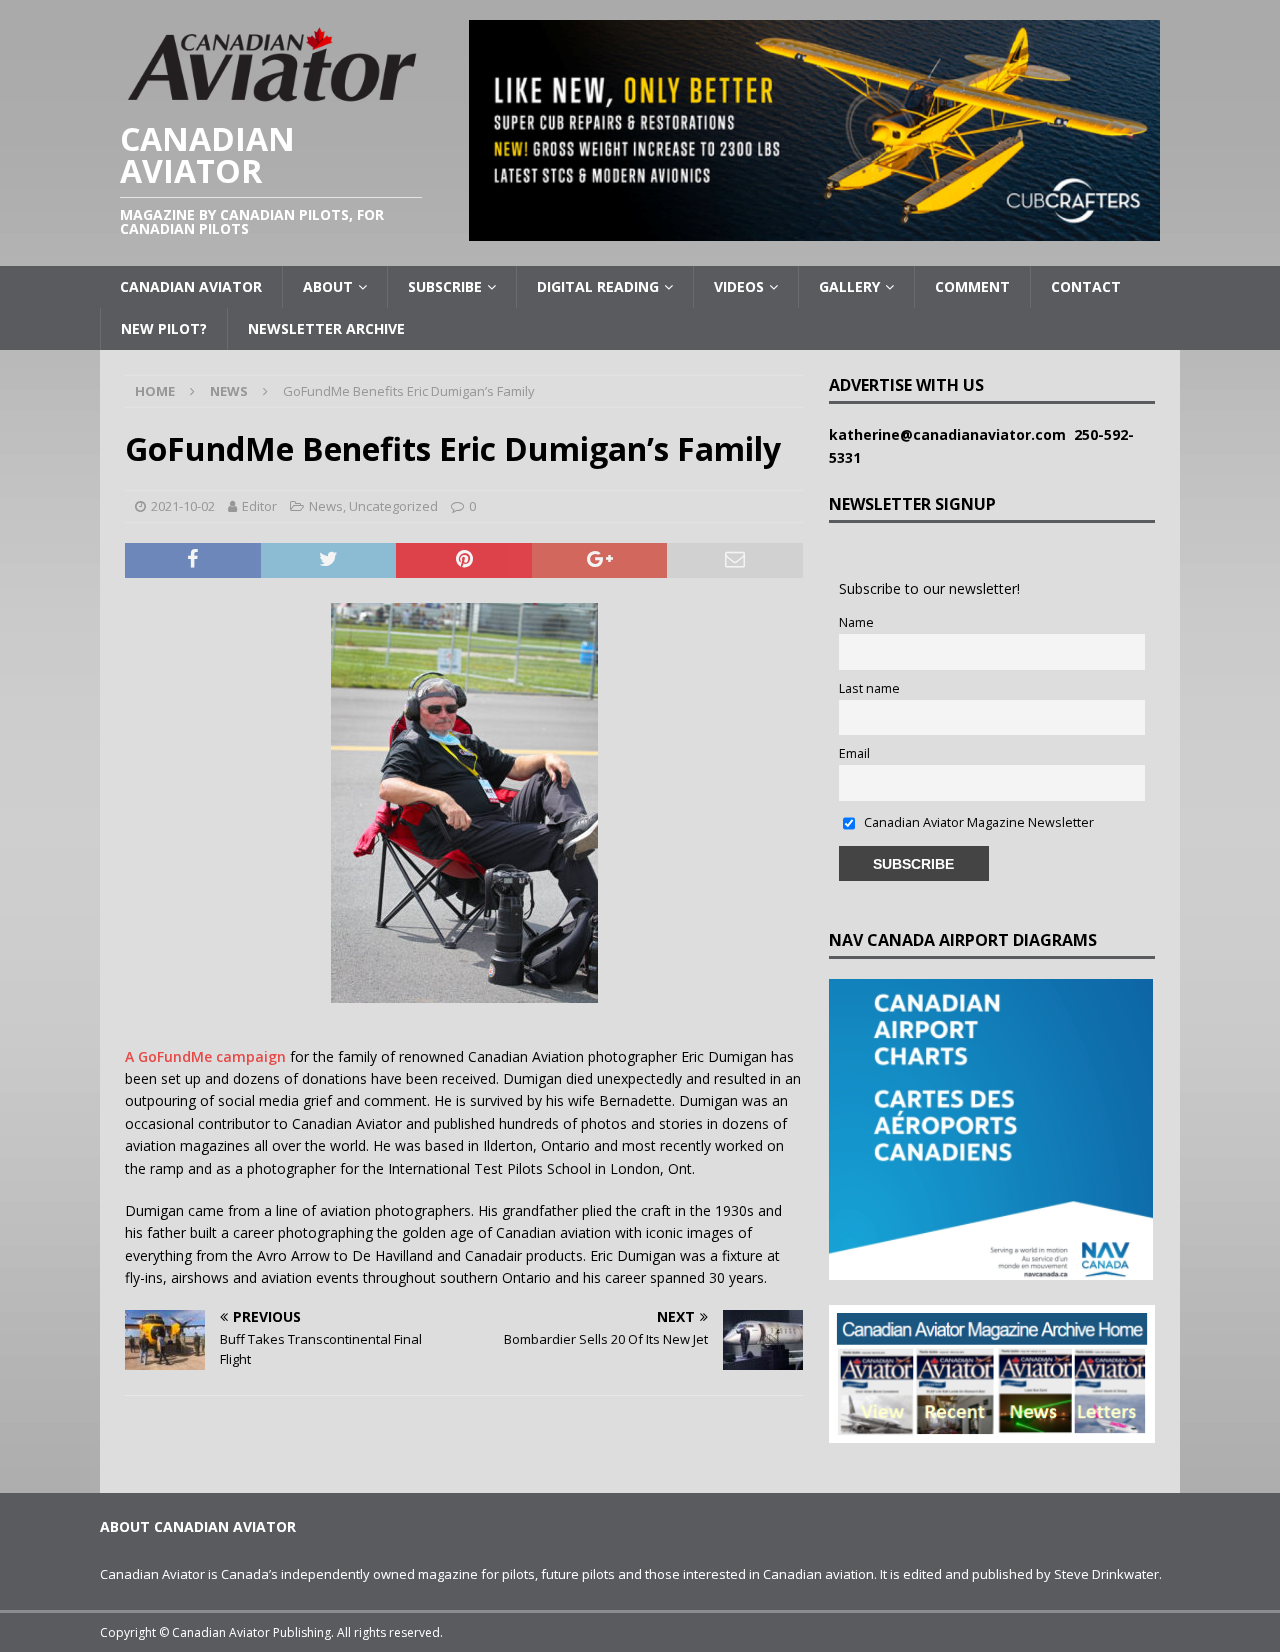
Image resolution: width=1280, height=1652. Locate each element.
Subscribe (445, 286)
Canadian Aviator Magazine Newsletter (977, 822)
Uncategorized (393, 506)
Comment (972, 286)
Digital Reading (598, 286)
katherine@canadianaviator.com (951, 434)
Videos (739, 286)
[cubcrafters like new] (814, 229)
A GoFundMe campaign (205, 1056)
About (328, 286)
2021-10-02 (183, 506)
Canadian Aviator (191, 286)
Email (854, 753)
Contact (1086, 286)
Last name (869, 688)
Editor (259, 506)
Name (856, 622)
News (326, 506)
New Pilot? (164, 328)
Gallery (849, 286)
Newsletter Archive (326, 328)
